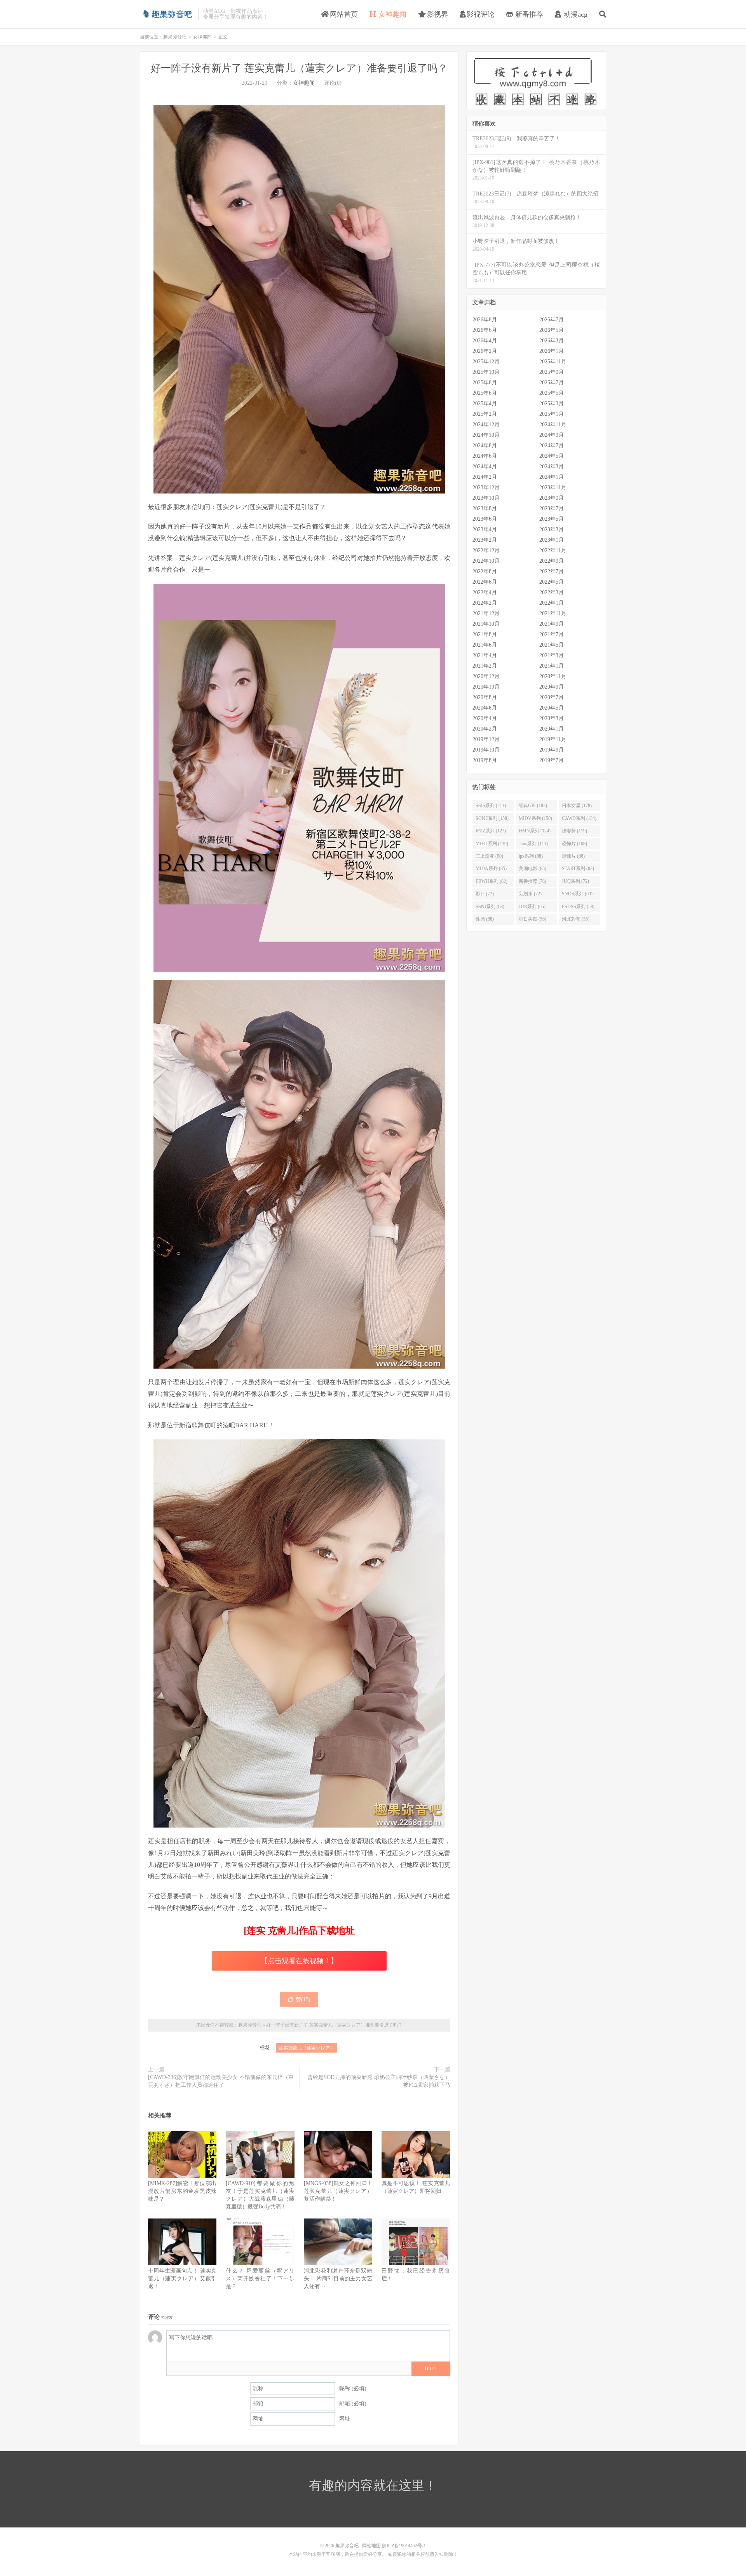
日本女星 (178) (577, 806)
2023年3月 (552, 529)
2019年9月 (552, 750)
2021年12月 (486, 613)
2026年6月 (485, 330)
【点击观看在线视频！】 (299, 1961)
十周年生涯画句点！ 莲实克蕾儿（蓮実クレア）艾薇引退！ (182, 2279)
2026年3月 (552, 341)
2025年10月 (486, 372)
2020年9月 (552, 687)
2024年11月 (553, 425)
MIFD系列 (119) (492, 844)
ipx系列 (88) (531, 856)
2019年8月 (485, 760)
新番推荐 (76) (532, 881)
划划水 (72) (530, 894)
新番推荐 (528, 14)
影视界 (437, 14)
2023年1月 (552, 540)
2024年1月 (552, 477)
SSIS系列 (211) (491, 806)
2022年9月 (552, 561)
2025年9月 (552, 372)
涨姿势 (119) (574, 831)
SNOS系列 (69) (577, 894)
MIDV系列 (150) (535, 818)
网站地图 (371, 2546)
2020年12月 (486, 676)
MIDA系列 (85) (491, 869)
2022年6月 (485, 582)
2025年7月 (552, 383)
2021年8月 (485, 634)
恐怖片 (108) (574, 844)
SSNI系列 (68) (490, 907)
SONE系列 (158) (492, 818)
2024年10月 (486, 435)
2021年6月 (485, 645)
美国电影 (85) (532, 869)
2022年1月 (552, 603)
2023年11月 (553, 487)
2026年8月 (485, 320)
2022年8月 (485, 571)
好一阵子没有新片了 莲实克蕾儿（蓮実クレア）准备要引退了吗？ (299, 68)
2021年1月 (552, 666)
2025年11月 (553, 362)
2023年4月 (485, 529)
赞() (303, 2000)
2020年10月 (486, 687)
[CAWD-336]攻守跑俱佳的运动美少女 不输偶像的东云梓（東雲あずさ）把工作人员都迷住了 (221, 2081)
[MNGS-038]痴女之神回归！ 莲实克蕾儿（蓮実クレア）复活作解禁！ (338, 2191)
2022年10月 (486, 561)
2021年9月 (552, 624)
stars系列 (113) (533, 844)
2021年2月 (485, 666)
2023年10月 (486, 498)
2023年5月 (552, 519)
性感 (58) (485, 919)
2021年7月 (552, 634)
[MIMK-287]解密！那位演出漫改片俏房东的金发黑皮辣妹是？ (182, 2191)
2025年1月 (552, 414)
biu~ (431, 2368)
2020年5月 (552, 708)
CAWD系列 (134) (579, 818)
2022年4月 (485, 592)
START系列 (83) (578, 869)
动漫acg (575, 14)
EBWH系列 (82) (492, 881)
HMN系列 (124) (535, 831)
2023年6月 (485, 519)
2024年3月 (552, 467)
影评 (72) (485, 894)
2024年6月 (485, 456)
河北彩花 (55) (576, 919)
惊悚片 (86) (573, 856)
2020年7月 (552, 697)
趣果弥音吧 (167, 14)
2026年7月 (552, 320)
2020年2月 (485, 729)
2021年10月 (486, 624)
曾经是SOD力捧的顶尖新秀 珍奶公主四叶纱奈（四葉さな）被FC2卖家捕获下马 (379, 2081)
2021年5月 (552, 645)
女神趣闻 (391, 14)
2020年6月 (485, 708)
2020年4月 (485, 718)
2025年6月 (485, 393)
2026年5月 (552, 330)
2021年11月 (553, 613)
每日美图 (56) (532, 919)
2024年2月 (485, 477)
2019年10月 (486, 750)
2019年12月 (486, 739)
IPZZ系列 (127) (491, 831)
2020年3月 (552, 718)
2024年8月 (485, 446)
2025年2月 (485, 414)
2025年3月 (552, 404)
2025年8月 (485, 383)
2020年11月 (553, 676)
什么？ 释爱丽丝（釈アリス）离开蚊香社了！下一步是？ (260, 2279)
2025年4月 (485, 404)
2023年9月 (552, 498)
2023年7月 (552, 508)
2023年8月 (485, 508)
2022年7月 (552, 571)
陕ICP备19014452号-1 (404, 2546)
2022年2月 (485, 603)
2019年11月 (553, 739)
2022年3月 (552, 592)
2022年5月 (552, 582)
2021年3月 (552, 655)
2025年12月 (486, 362)
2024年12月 (486, 425)
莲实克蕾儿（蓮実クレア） (307, 2048)
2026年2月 (485, 351)
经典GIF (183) (533, 806)
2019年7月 (552, 760)
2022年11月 (553, 550)
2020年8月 (485, 697)
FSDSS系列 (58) (578, 907)
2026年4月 (485, 341)
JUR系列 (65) (532, 907)
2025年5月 (552, 393)
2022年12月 (486, 550)
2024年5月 (552, 456)
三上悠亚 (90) (489, 856)
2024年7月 (552, 446)
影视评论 (481, 14)
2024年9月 (552, 435)
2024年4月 (485, 467)
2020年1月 (552, 729)
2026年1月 (552, 351)
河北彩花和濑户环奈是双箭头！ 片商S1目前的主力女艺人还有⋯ (338, 2279)
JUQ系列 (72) (575, 881)
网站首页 (343, 14)
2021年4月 (485, 655)
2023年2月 (485, 540)
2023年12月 (486, 487)
